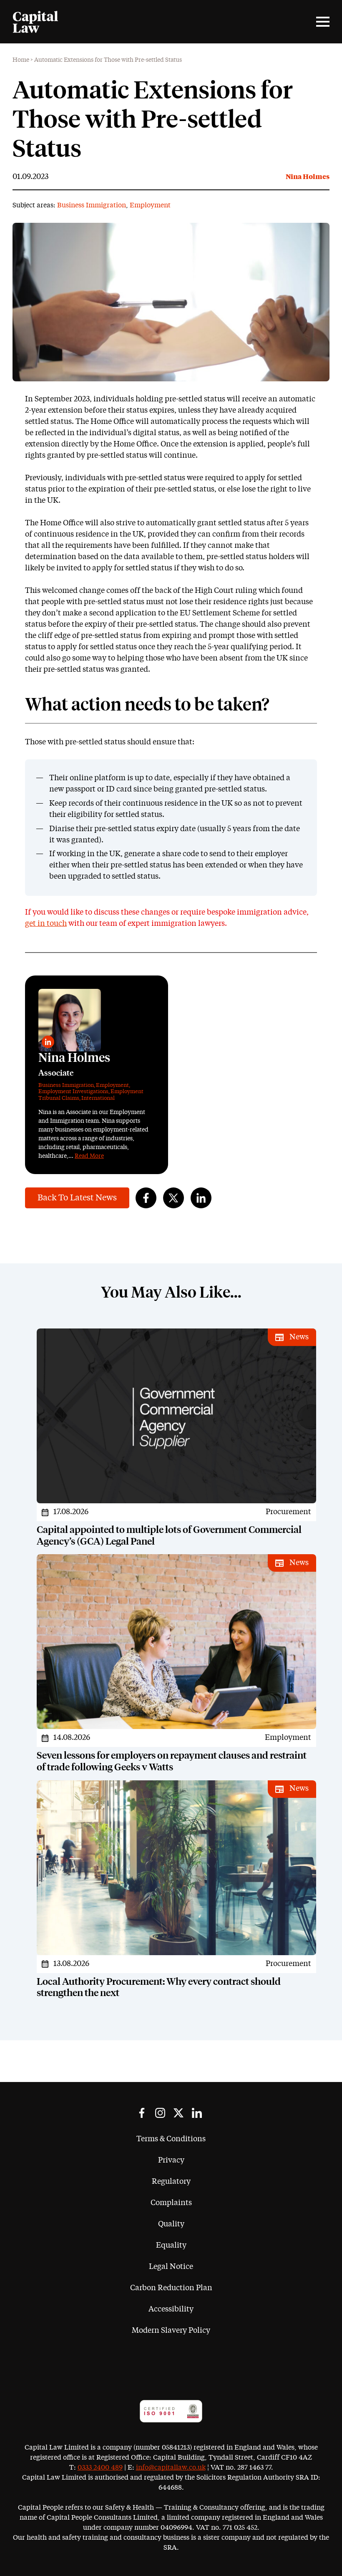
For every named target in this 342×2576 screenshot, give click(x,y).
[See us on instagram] (160, 2113)
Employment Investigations (73, 1092)
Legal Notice (171, 2267)
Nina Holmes (308, 177)
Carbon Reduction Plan (171, 2288)
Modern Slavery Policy (171, 2331)
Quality (171, 2224)
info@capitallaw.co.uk (171, 2468)
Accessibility (171, 2309)
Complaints (171, 2203)
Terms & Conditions (171, 2139)
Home (21, 60)
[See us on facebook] (142, 2113)
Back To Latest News (77, 1198)
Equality (171, 2246)
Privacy (171, 2160)
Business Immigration (92, 205)
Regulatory (171, 2182)
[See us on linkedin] (197, 2113)
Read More (89, 1156)
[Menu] (323, 22)
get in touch (46, 924)
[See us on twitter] (179, 2113)
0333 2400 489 (100, 2468)
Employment (150, 205)
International (98, 1098)
